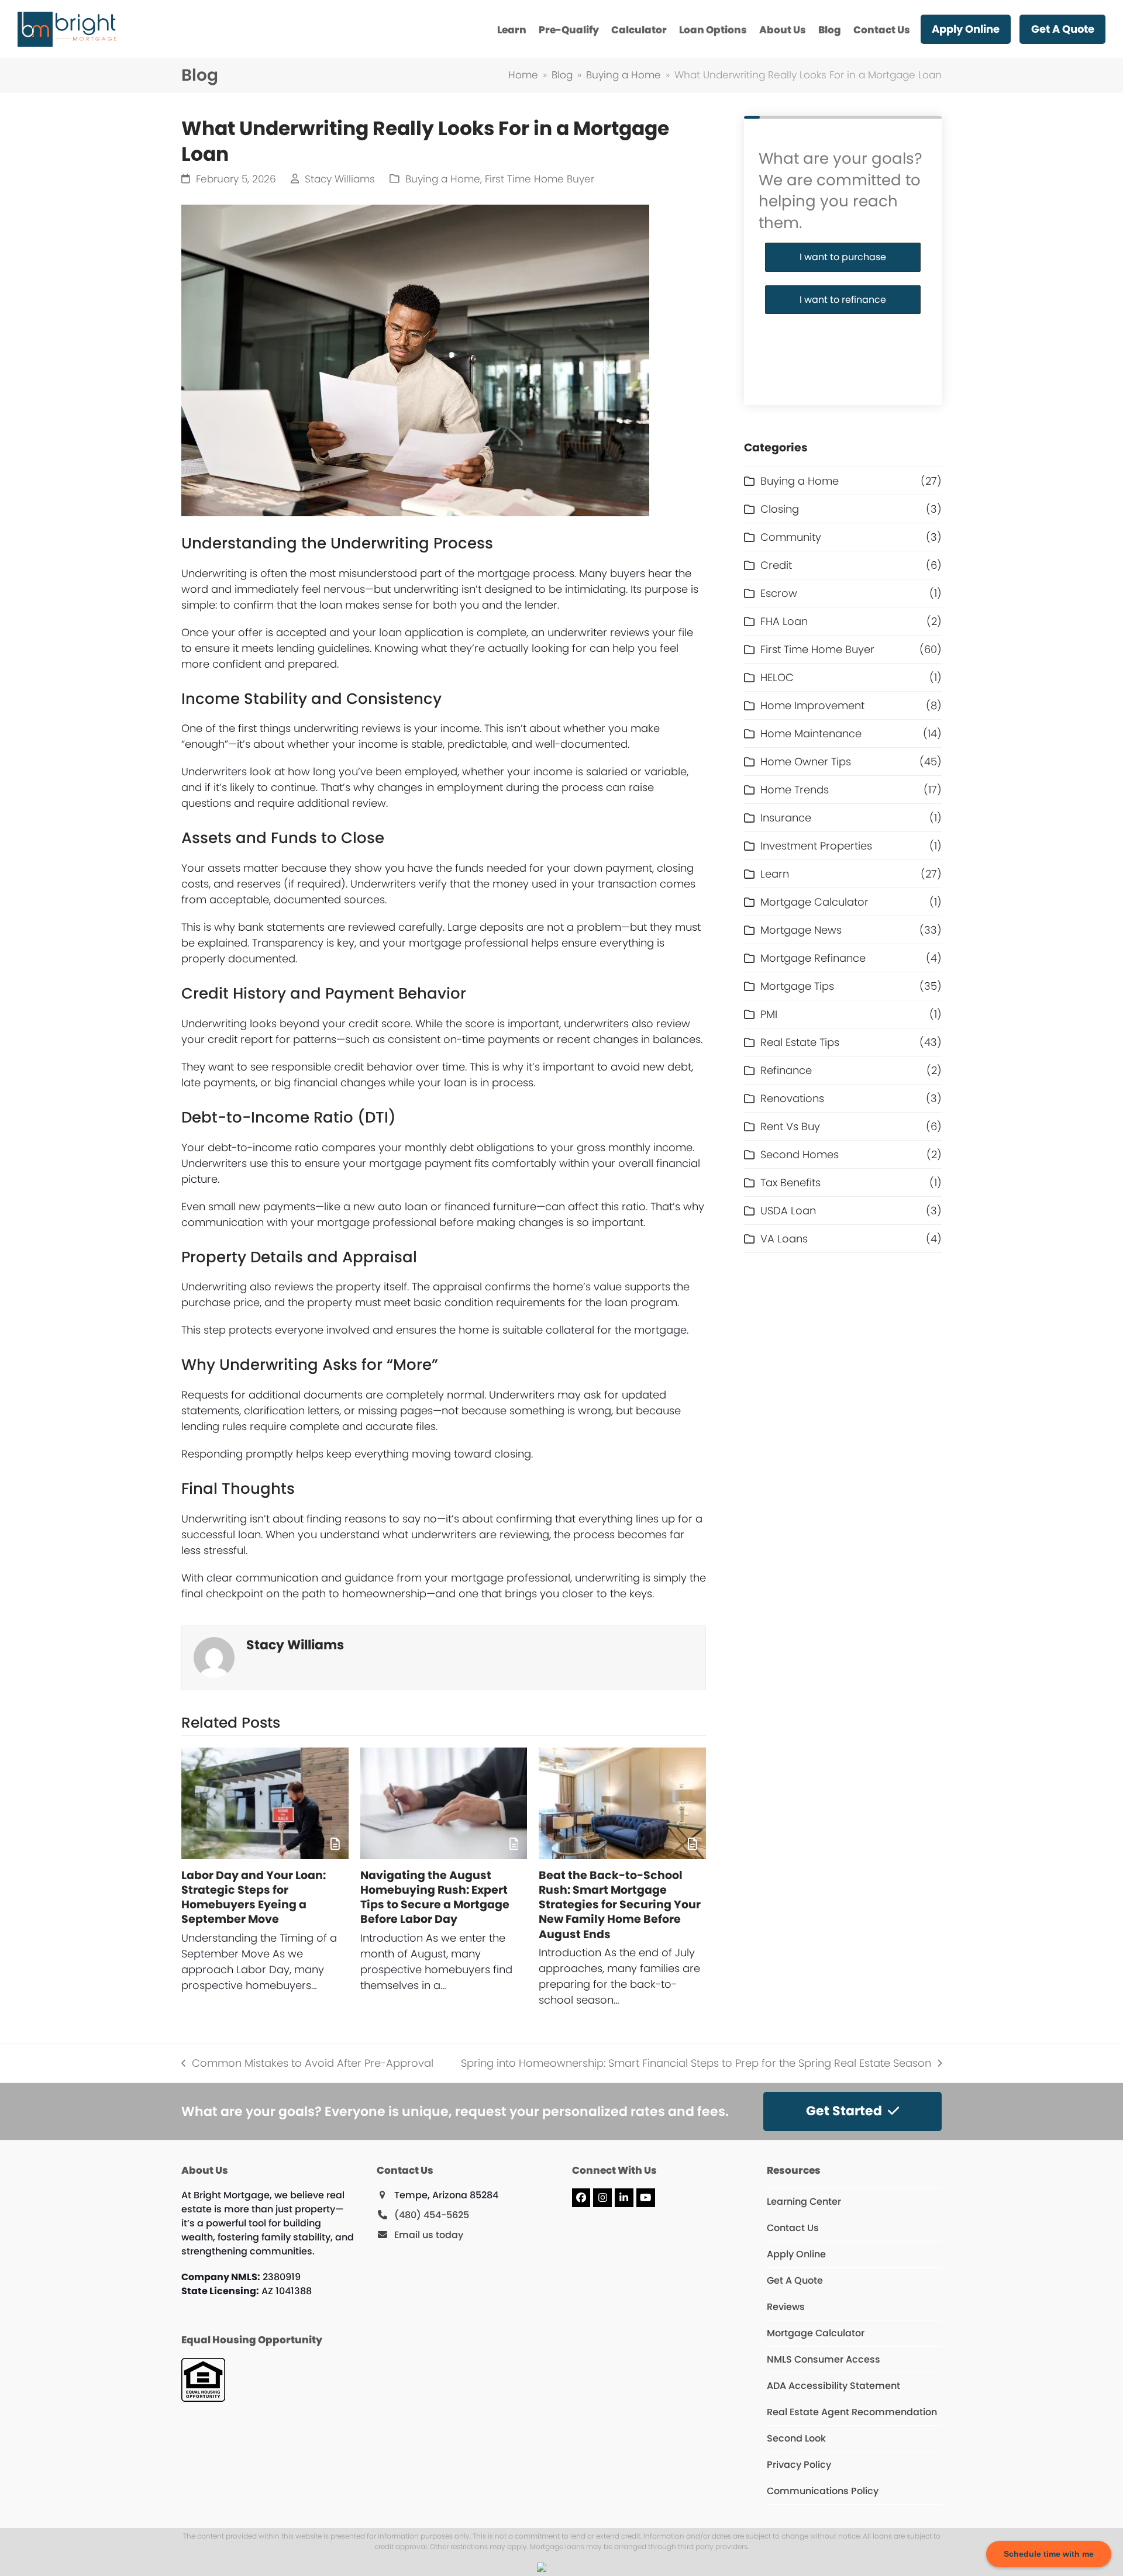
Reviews (786, 2307)
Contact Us (793, 2228)
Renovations (792, 1098)
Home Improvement (812, 705)
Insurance (786, 818)
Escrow (779, 593)
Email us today (429, 2235)
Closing (780, 509)
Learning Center (804, 2202)
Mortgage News (801, 930)
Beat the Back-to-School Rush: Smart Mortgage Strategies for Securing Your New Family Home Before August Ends (620, 1905)
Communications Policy (823, 2491)
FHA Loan (784, 621)
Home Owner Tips (806, 762)
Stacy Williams (340, 179)
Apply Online (796, 2254)
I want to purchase (843, 257)
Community (791, 537)
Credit (776, 565)
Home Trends (795, 790)
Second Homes (800, 1154)
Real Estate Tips (800, 1042)
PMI (769, 1014)
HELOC (777, 677)
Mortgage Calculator (814, 902)
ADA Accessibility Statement (833, 2386)
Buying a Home (443, 179)
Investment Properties (816, 846)
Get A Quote (795, 2280)
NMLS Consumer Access (824, 2359)
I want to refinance (843, 300)
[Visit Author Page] (214, 1657)
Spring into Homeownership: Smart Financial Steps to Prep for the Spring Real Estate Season (696, 2063)
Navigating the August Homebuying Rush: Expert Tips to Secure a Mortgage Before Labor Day (435, 1898)
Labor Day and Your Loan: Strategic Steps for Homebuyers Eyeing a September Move (254, 1898)
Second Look (796, 2438)
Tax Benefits (790, 1182)
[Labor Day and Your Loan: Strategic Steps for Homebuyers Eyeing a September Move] (265, 1803)
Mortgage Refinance (813, 958)
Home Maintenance (811, 733)
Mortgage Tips (797, 986)
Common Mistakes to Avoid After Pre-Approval (307, 2063)
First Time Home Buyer (540, 179)
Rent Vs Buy (790, 1126)
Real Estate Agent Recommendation (852, 2412)
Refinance (786, 1070)
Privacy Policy (799, 2465)
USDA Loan (788, 1211)
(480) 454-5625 (432, 2215)
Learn (775, 874)
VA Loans (784, 1239)
